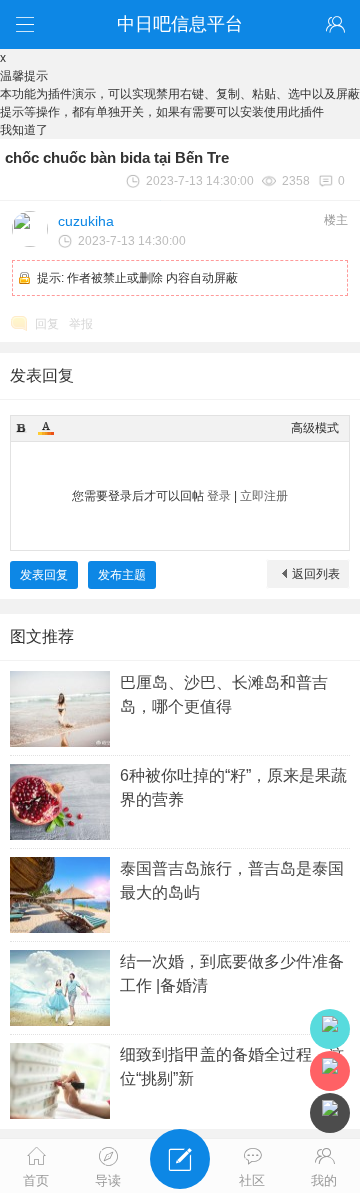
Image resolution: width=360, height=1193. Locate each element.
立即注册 (264, 496)
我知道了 (24, 130)
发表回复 (44, 575)
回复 (47, 324)
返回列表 (316, 574)
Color (46, 428)
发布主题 (122, 575)
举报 (81, 324)
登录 (219, 496)
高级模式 (315, 428)
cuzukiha (86, 221)
